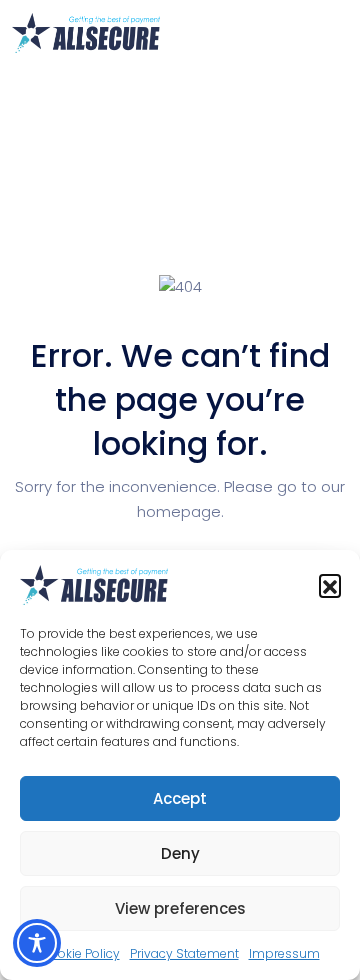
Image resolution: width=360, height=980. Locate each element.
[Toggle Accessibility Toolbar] (37, 943)
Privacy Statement (184, 953)
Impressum (284, 953)
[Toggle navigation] (336, 33)
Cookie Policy (80, 953)
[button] (330, 585)
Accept (180, 798)
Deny (180, 853)
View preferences (180, 908)
